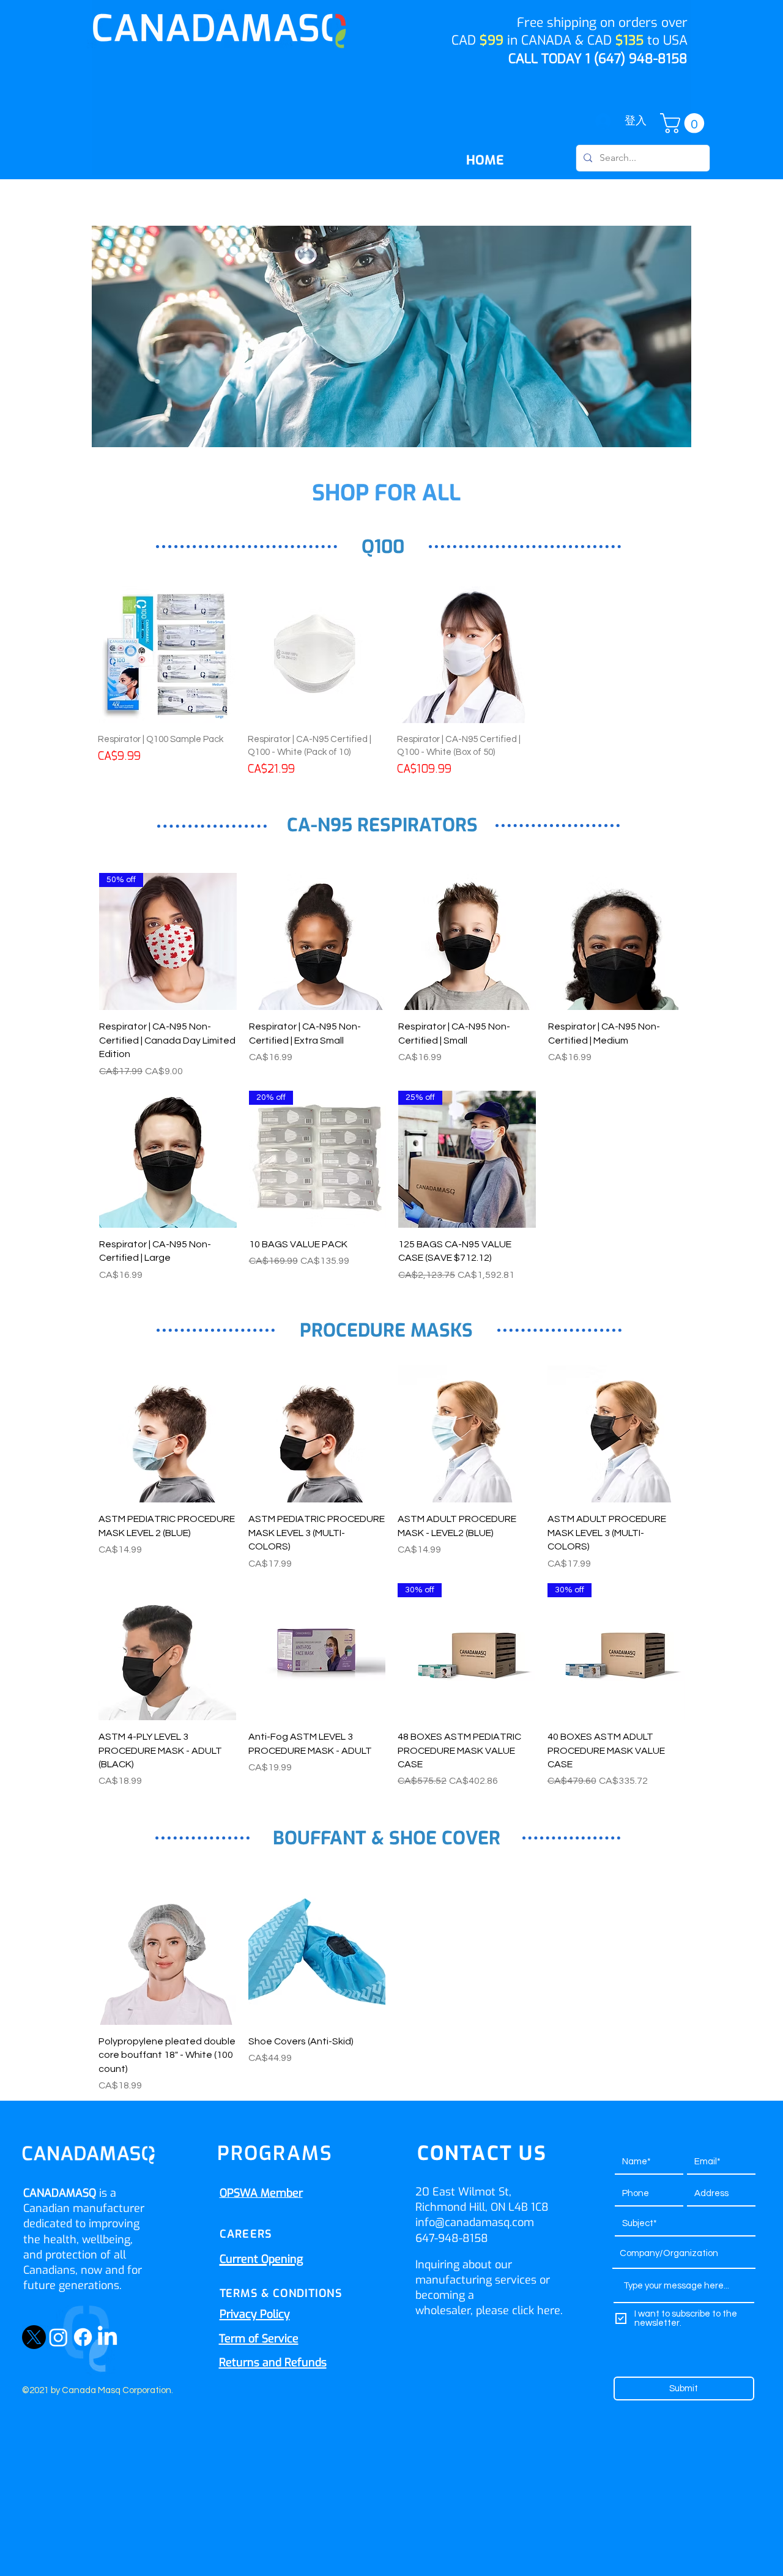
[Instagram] (58, 2337)
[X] (34, 2337)
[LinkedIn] (107, 2337)
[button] (685, 123)
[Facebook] (83, 2337)
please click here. (519, 2311)
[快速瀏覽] (318, 942)
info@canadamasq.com (475, 2222)
